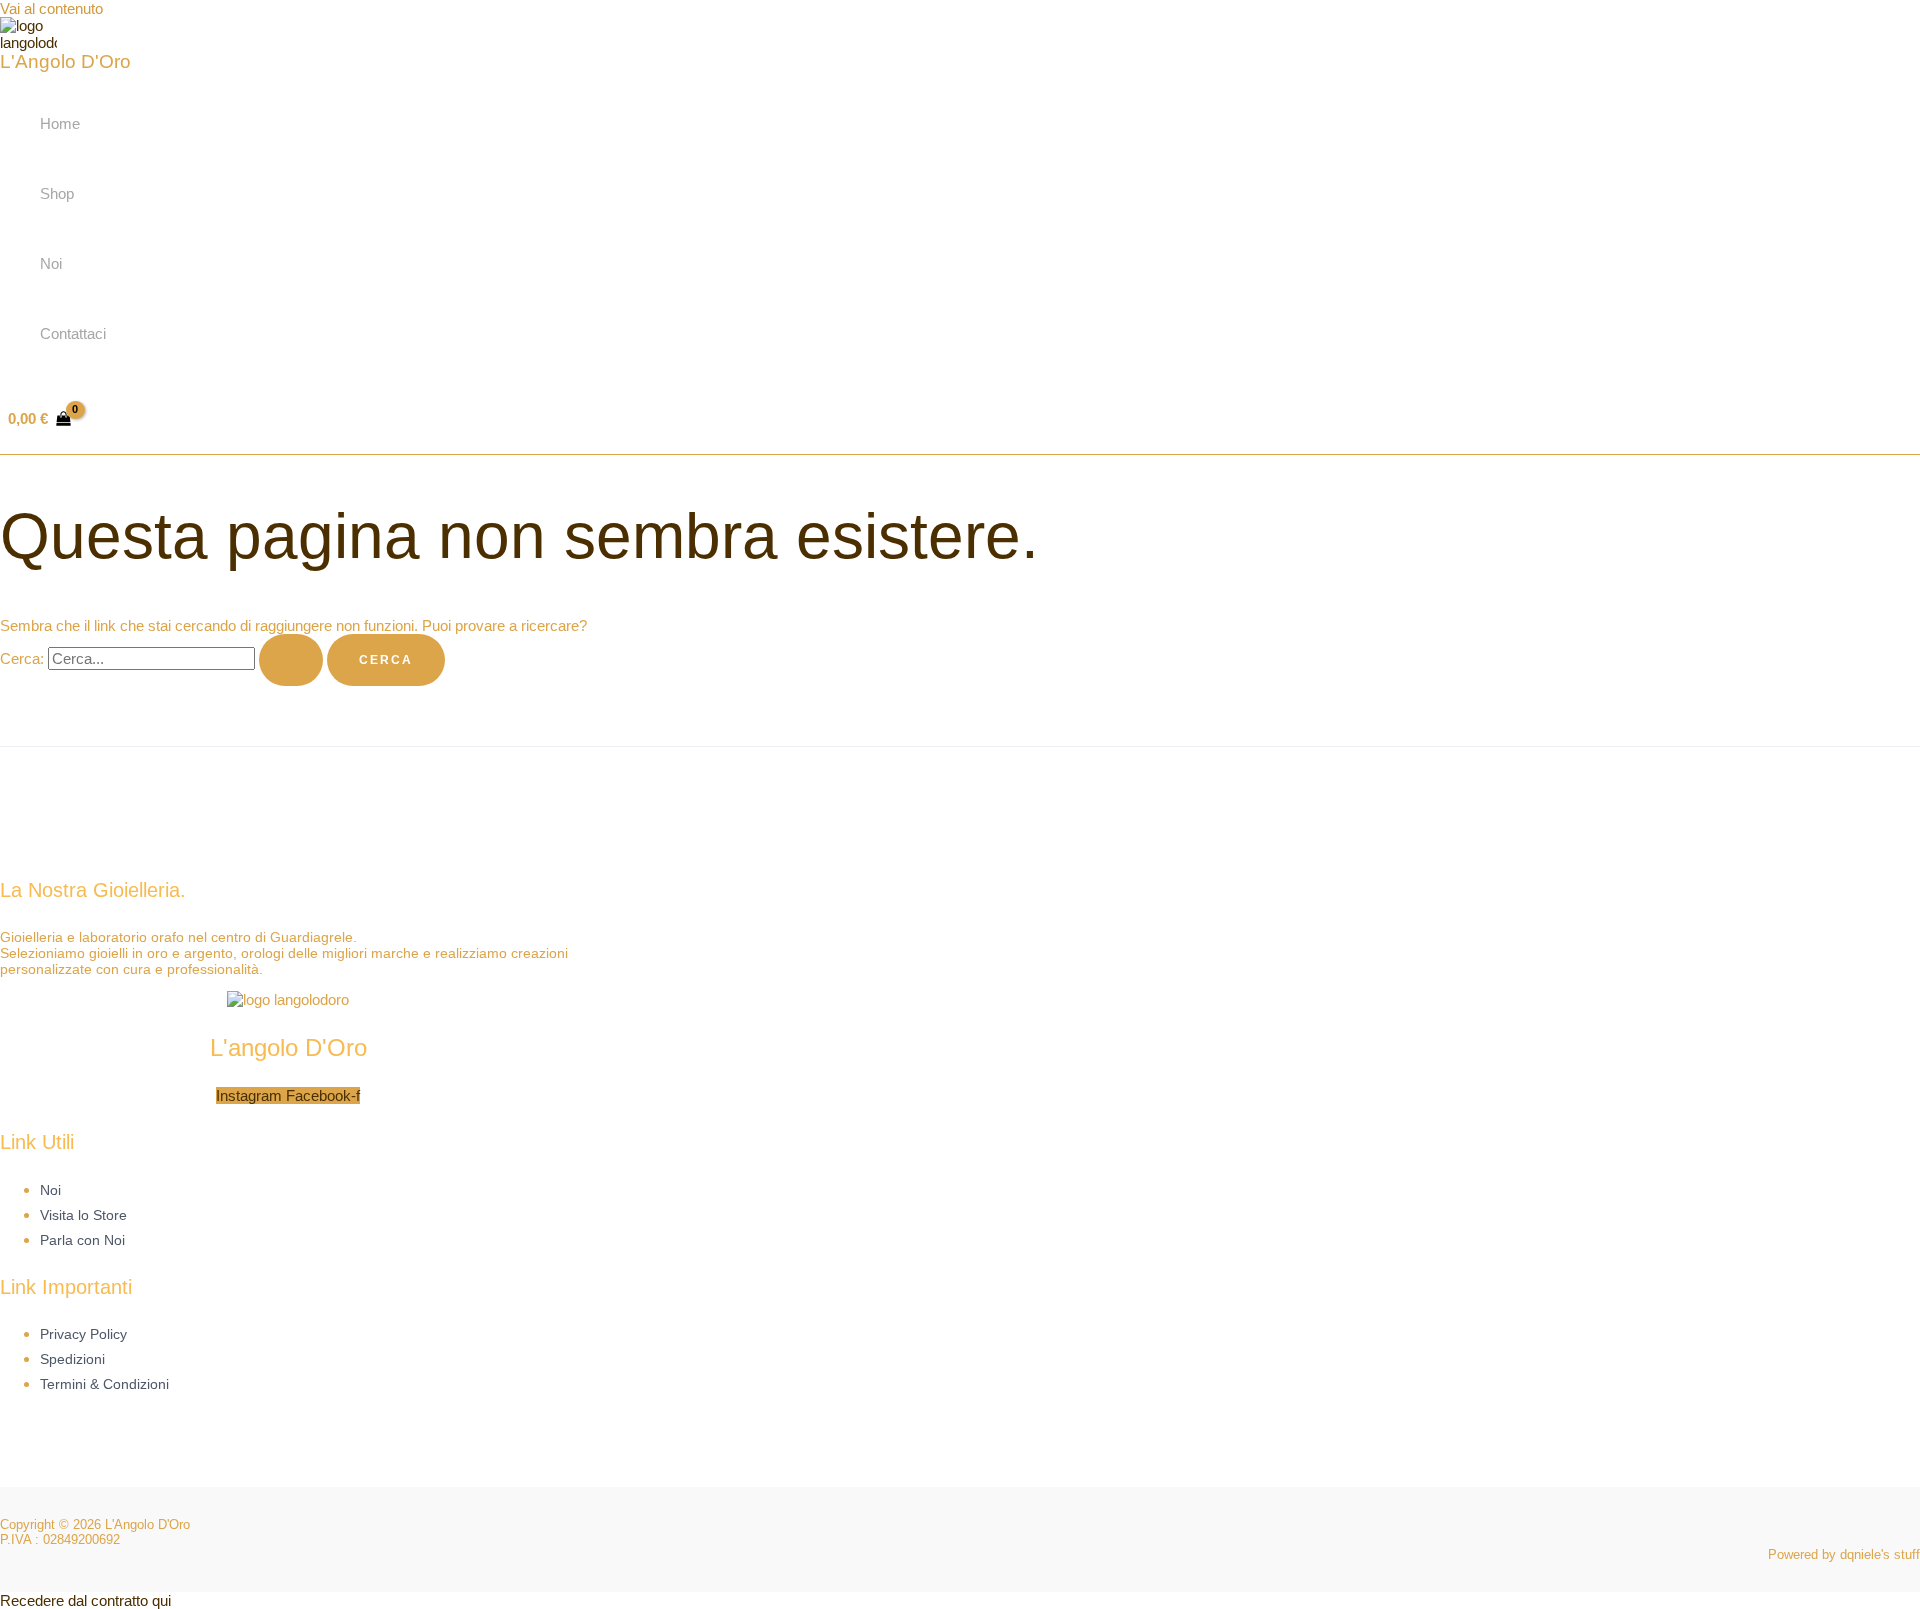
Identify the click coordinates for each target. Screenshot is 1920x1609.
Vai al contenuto (51, 8)
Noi (51, 263)
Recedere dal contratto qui (85, 1600)
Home (60, 123)
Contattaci (73, 333)
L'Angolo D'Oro (65, 61)
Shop (57, 193)
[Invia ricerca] (291, 660)
